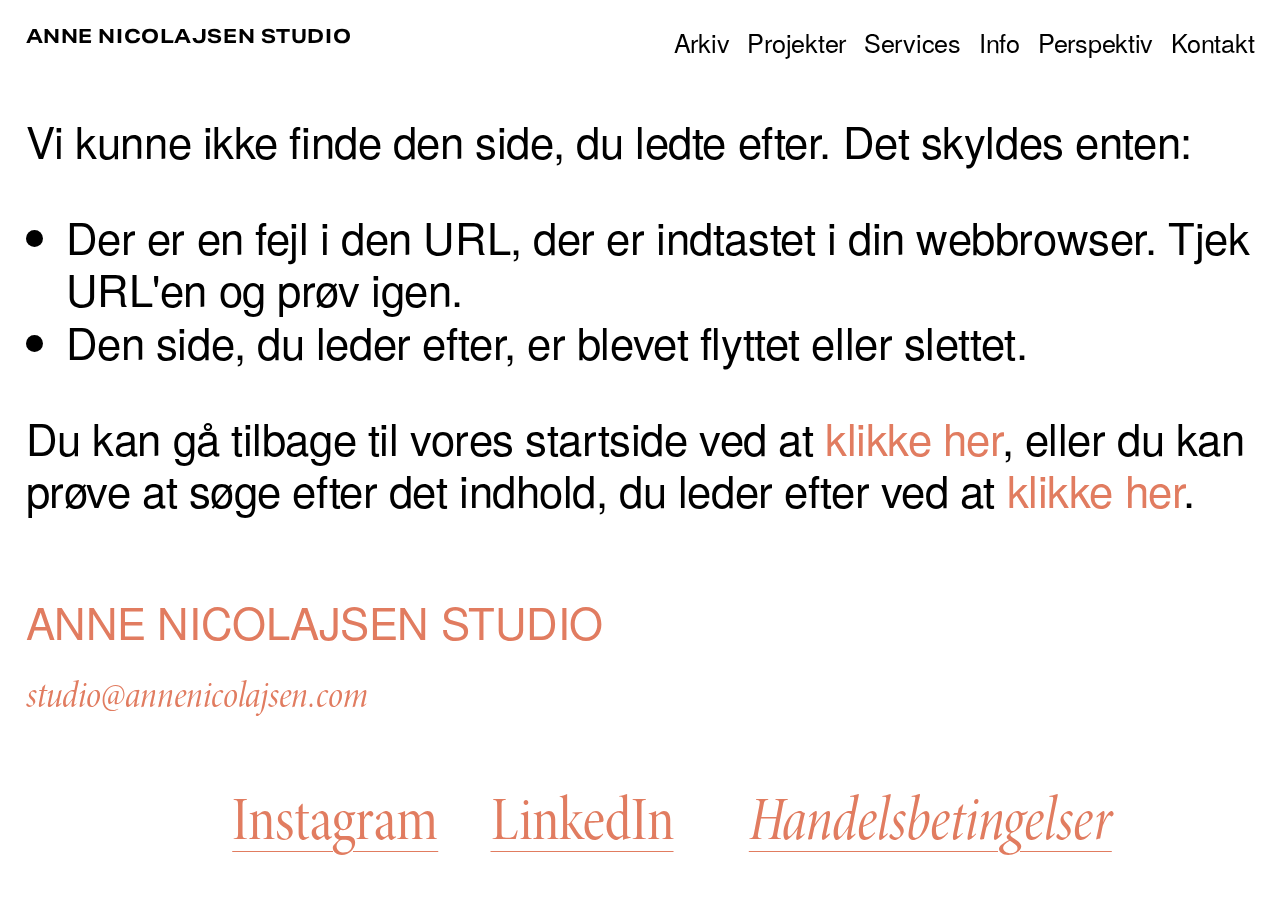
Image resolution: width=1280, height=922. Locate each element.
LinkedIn (582, 821)
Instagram (335, 821)
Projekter (796, 41)
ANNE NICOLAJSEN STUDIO (189, 36)
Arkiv (702, 41)
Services (912, 41)
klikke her (913, 437)
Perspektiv (1095, 41)
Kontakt (1212, 41)
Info (999, 41)
